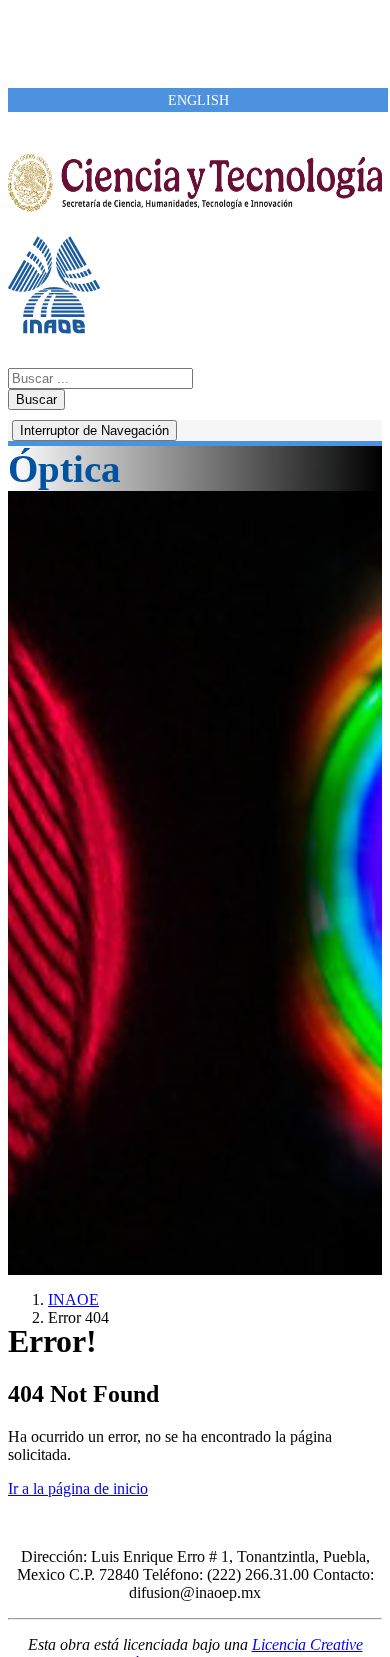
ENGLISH (198, 100)
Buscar (36, 399)
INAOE (73, 1299)
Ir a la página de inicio (78, 1488)
